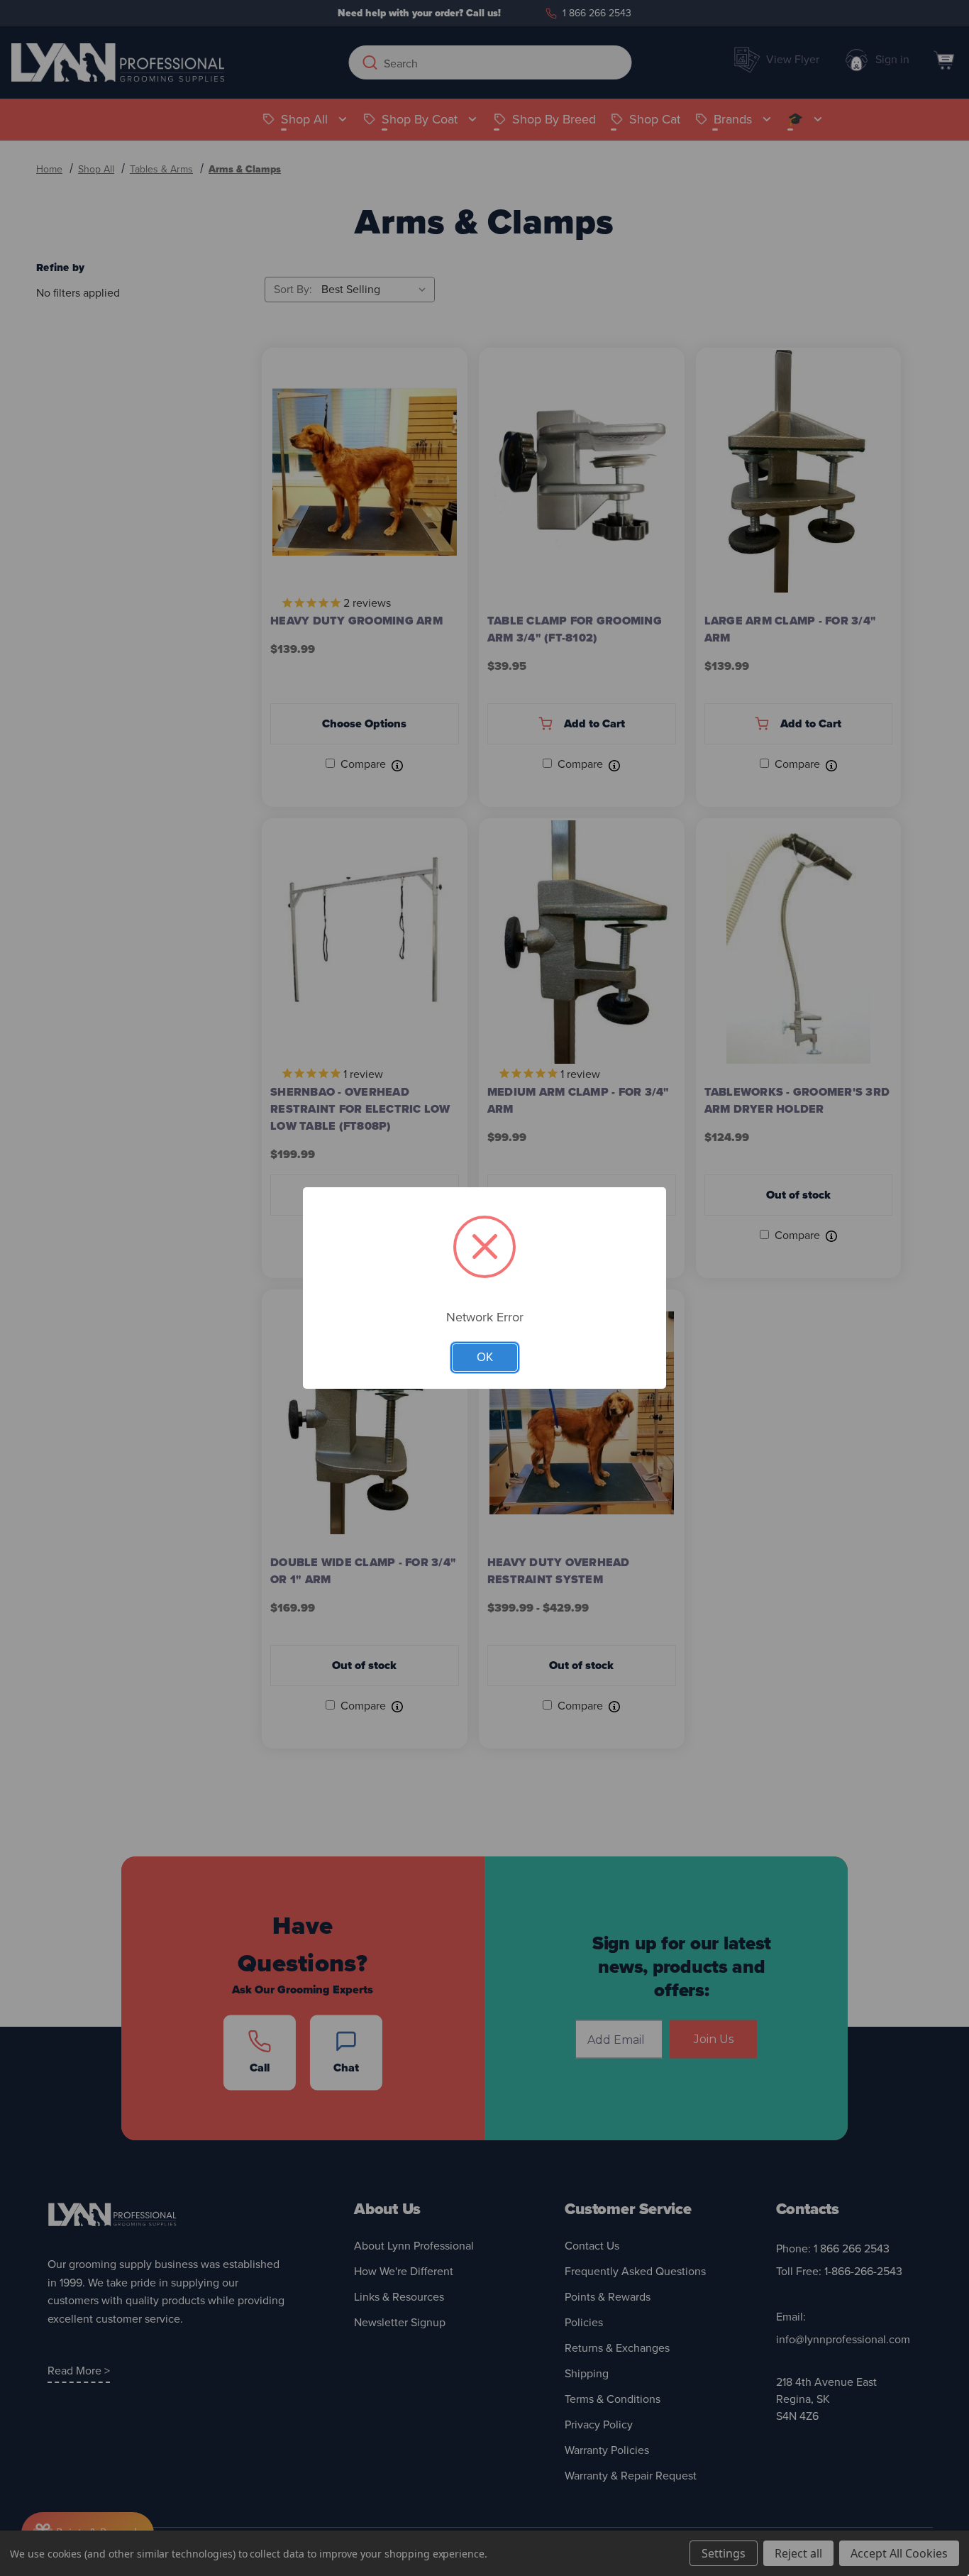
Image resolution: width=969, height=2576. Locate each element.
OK (485, 1357)
